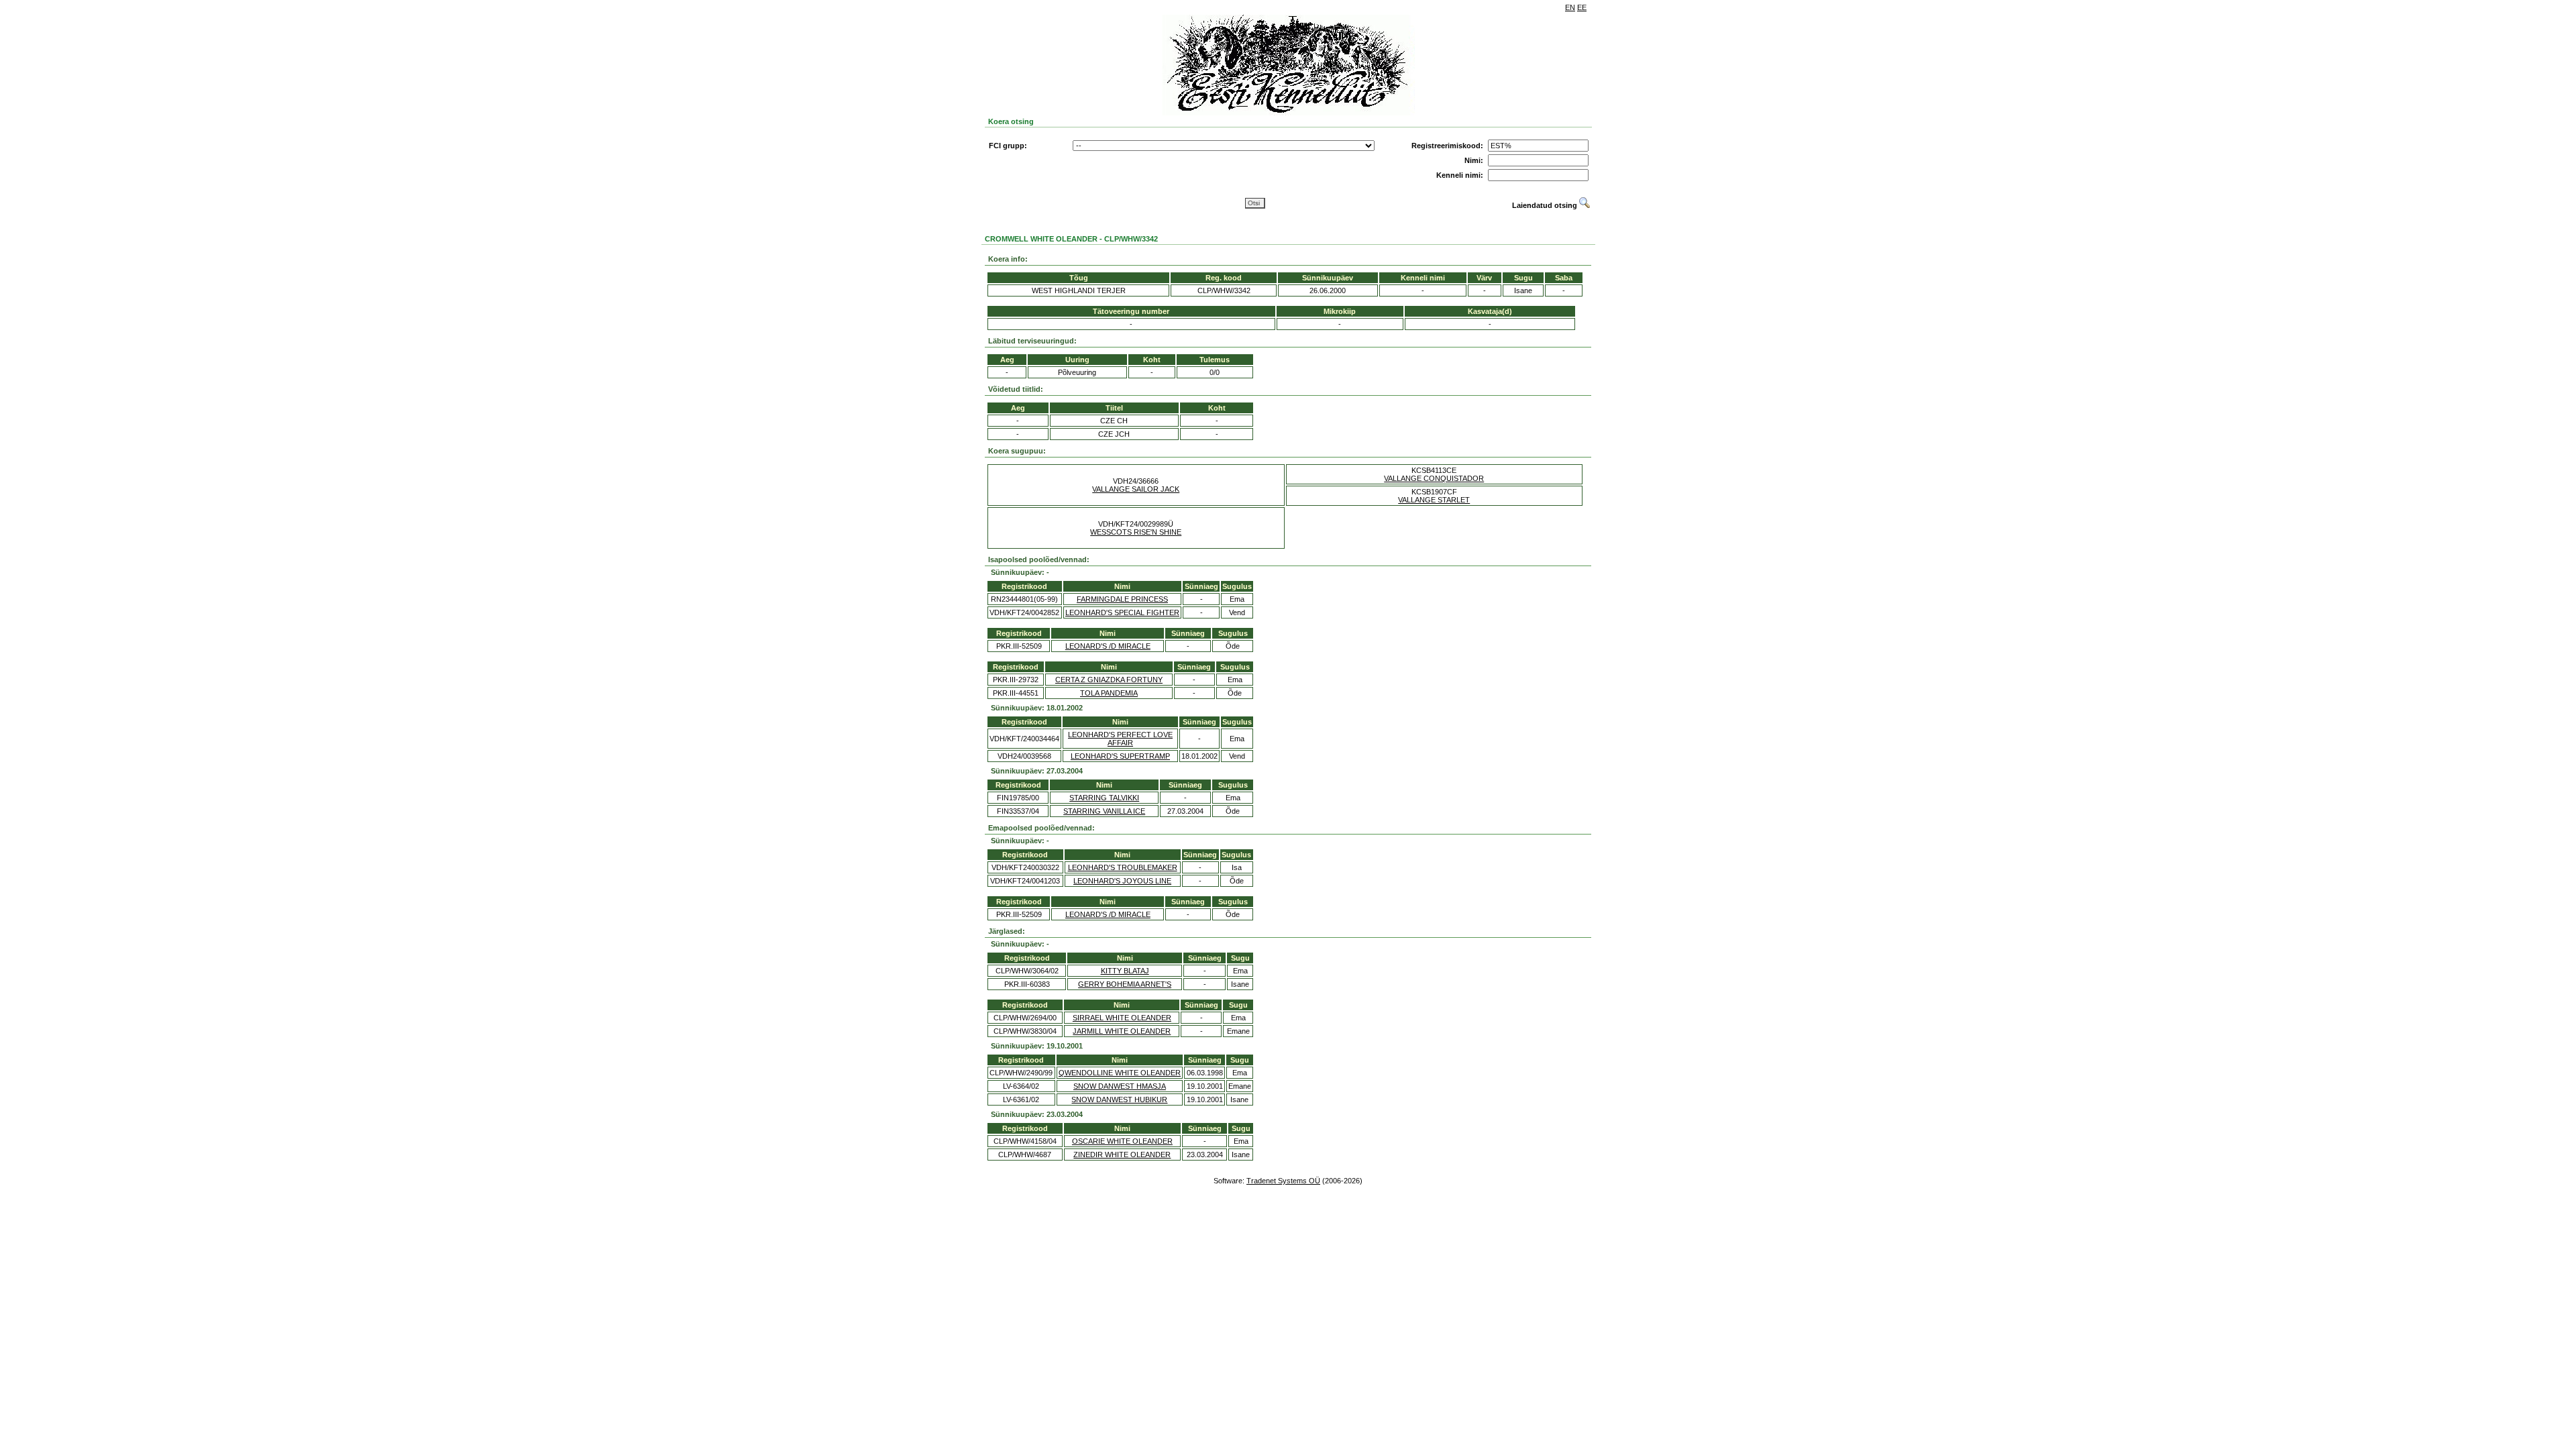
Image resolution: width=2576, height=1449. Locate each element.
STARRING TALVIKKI (1104, 798)
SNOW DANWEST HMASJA (1120, 1086)
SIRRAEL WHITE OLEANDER (1122, 1018)
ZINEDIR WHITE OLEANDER (1122, 1155)
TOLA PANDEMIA (1109, 693)
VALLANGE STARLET (1434, 500)
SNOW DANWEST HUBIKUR (1119, 1099)
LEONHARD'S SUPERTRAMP (1120, 756)
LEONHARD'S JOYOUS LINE (1122, 881)
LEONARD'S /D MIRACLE (1108, 646)
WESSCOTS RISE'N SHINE (1136, 532)
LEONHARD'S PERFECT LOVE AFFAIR (1120, 739)
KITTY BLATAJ (1125, 971)
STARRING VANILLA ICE (1104, 811)
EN (1570, 7)
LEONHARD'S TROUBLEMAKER (1123, 867)
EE (1582, 7)
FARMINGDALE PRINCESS (1122, 599)
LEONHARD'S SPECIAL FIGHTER (1122, 612)
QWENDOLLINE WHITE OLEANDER (1120, 1073)
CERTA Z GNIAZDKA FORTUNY (1109, 680)
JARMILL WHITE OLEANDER (1122, 1031)
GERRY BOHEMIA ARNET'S (1125, 984)
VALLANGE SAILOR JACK (1136, 489)
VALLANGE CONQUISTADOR (1434, 478)
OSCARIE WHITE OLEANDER (1122, 1141)
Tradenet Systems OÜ (1283, 1181)
